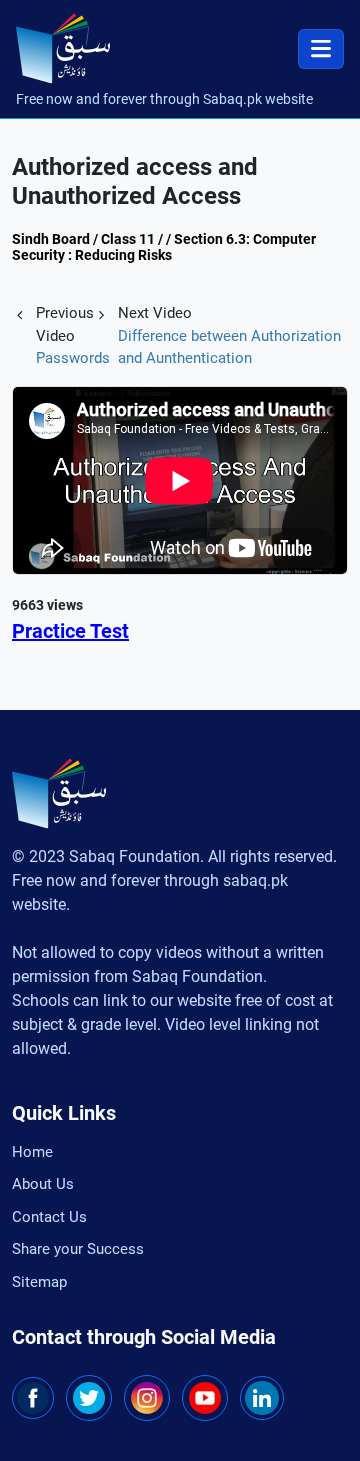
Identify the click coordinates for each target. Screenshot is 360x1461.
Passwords (73, 358)
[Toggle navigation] (321, 49)
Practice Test (70, 631)
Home (32, 1152)
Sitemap (39, 1282)
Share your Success (78, 1249)
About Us (43, 1184)
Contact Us (49, 1217)
